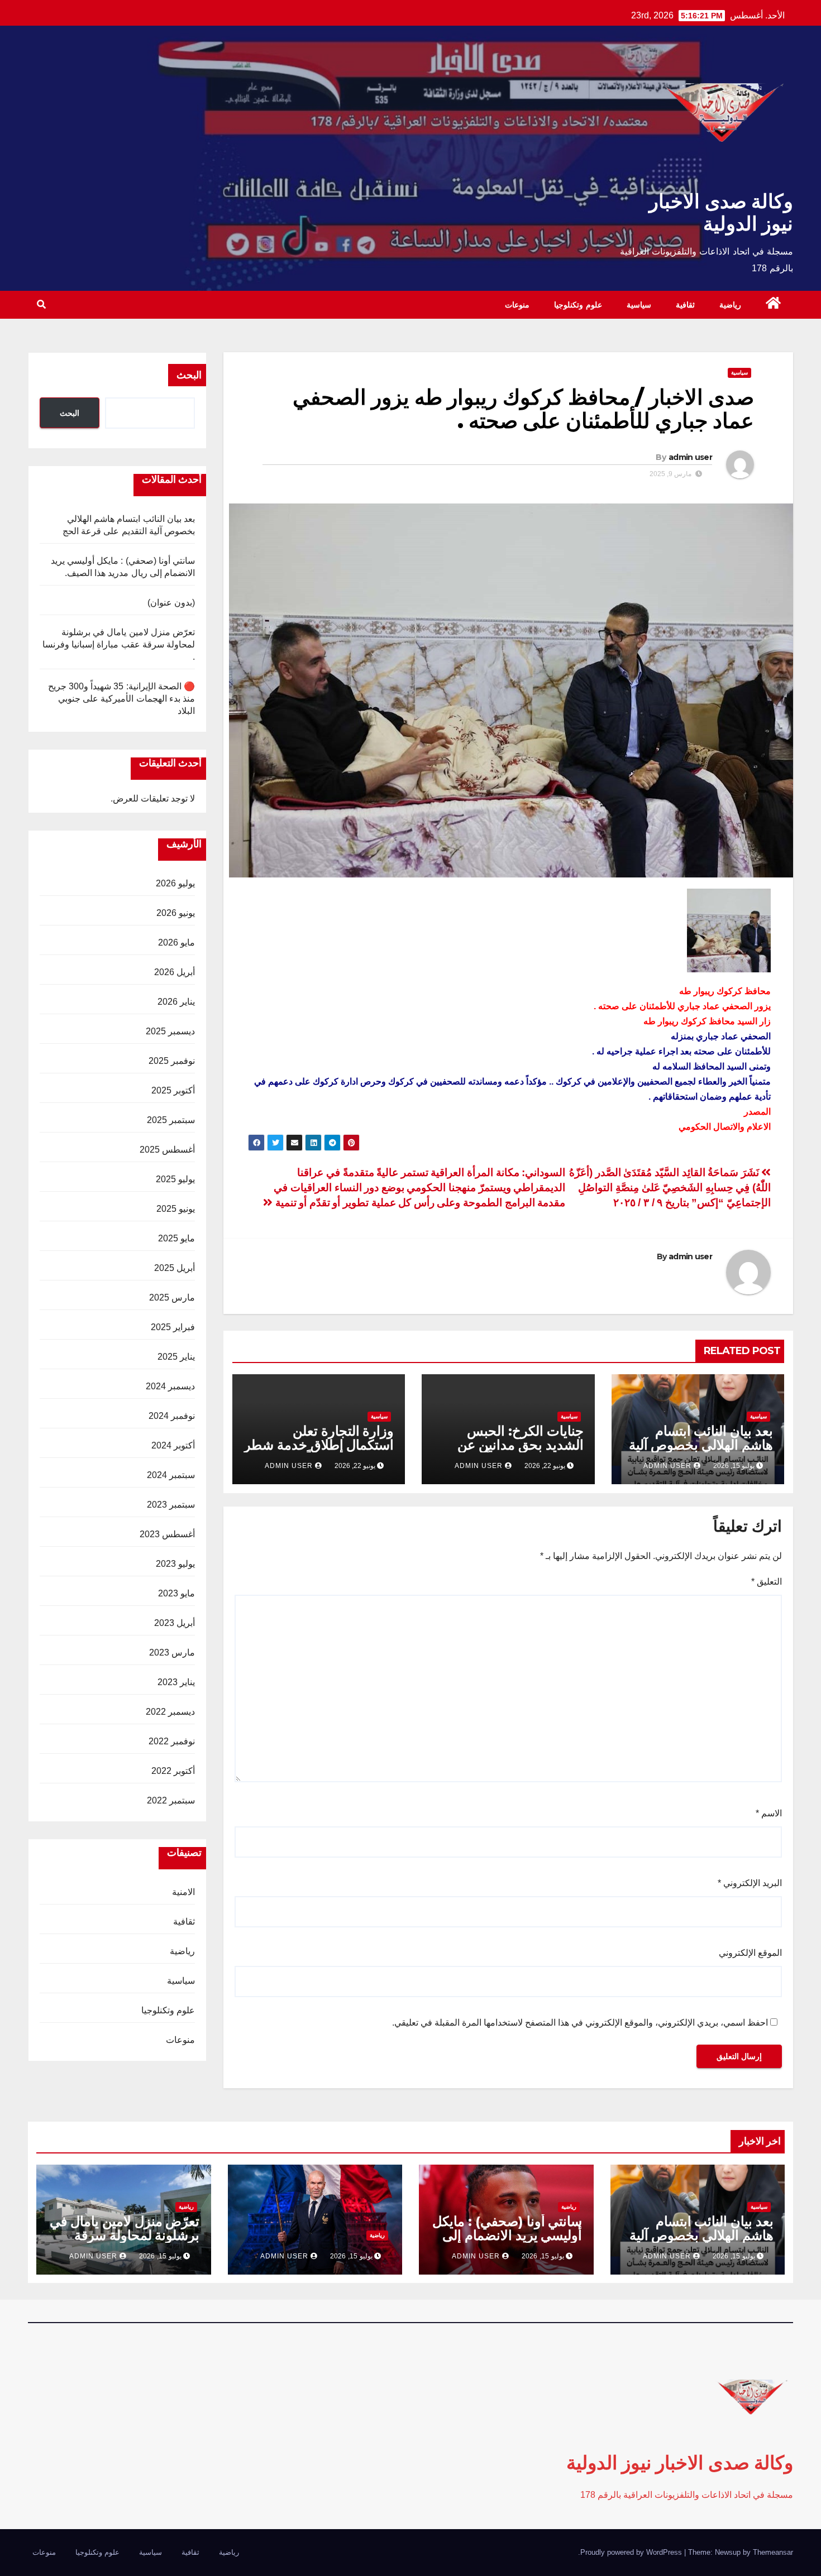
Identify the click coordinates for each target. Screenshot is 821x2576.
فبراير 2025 (173, 1327)
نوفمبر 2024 (172, 1416)
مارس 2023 (172, 1652)
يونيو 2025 (176, 1209)
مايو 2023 (176, 1593)
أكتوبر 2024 (173, 1445)
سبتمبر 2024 (171, 1475)
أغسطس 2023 (167, 1534)
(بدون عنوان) (171, 603)
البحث (189, 375)
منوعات (517, 305)
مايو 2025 (176, 1238)
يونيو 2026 (176, 913)
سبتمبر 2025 (171, 1120)
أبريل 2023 (175, 1623)
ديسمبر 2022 (170, 1712)
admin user (690, 457)
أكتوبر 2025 (173, 1090)
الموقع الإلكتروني (750, 1953)
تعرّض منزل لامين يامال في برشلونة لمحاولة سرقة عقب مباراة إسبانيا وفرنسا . (119, 644)
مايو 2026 (176, 942)
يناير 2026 (176, 1002)
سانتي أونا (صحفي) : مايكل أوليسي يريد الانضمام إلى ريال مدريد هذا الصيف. (507, 2235)
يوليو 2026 (175, 883)
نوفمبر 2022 (172, 1741)
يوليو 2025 (175, 1179)
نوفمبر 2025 (172, 1061)
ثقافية (685, 305)
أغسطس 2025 (167, 1150)
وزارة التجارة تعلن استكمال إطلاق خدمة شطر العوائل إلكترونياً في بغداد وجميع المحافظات (319, 1452)
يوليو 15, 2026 (734, 2256)
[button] (41, 304)
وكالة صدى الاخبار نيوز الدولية (721, 212)
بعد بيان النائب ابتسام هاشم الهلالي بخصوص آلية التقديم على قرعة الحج (701, 1445)
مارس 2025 (172, 1297)
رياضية (730, 305)
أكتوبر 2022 (173, 1771)
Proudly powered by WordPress (632, 2552)
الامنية (183, 1892)
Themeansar (773, 2552)
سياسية (639, 305)
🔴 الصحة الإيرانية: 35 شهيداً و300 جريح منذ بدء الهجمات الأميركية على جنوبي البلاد (121, 699)
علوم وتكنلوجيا (578, 305)
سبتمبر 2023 (171, 1505)
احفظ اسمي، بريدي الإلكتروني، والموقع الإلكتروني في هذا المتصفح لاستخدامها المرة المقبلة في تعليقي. (580, 2023)
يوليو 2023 (175, 1564)
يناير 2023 (176, 1682)
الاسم (769, 1813)
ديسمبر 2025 (170, 1031)
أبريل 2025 (175, 1268)
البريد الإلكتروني (750, 1883)
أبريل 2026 (175, 972)
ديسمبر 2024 (170, 1386)
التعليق (767, 1582)
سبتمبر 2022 (171, 1800)
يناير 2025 (176, 1357)
